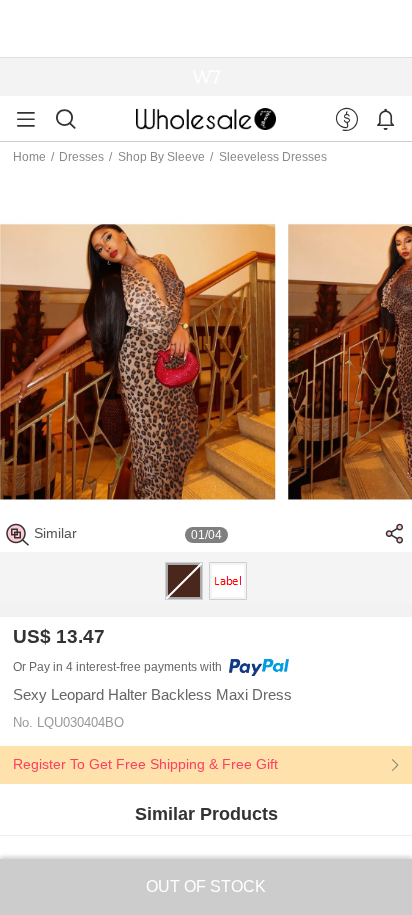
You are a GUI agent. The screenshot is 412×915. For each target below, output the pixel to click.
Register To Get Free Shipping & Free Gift (145, 764)
